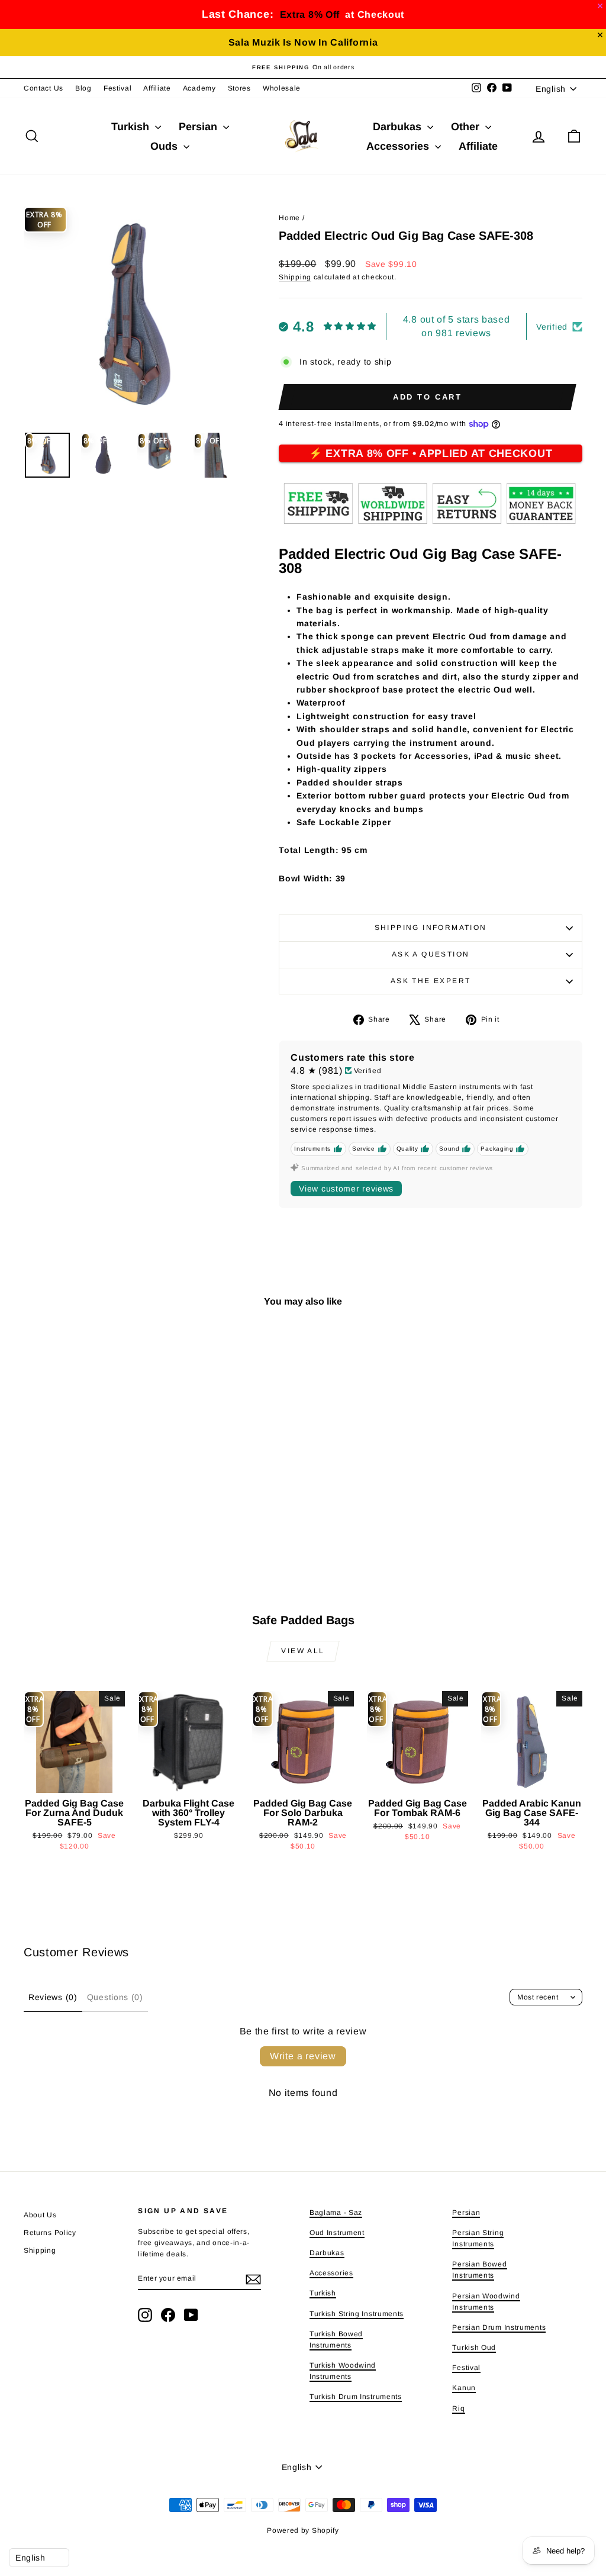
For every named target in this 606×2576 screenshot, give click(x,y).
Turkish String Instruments (357, 2314)
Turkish (132, 127)
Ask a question (431, 954)
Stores (239, 88)
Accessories (399, 146)
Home (289, 218)
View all (303, 1651)
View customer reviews (346, 1189)
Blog (83, 88)
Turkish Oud (474, 2348)
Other (467, 127)
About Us (40, 2215)
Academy (199, 88)
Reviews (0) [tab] (53, 1997)
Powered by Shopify (303, 2530)
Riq (458, 2408)
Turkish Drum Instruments (356, 2397)
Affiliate (157, 88)
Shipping (295, 277)
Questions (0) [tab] (115, 1997)
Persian (199, 127)
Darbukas (399, 127)
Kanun (464, 2388)
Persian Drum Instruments (499, 2327)
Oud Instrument (337, 2233)
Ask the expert (431, 981)
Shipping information (431, 928)
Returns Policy (50, 2233)
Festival (118, 88)
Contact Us (43, 88)
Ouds (165, 146)
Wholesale (282, 88)
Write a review (303, 2056)
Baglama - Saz (336, 2213)
